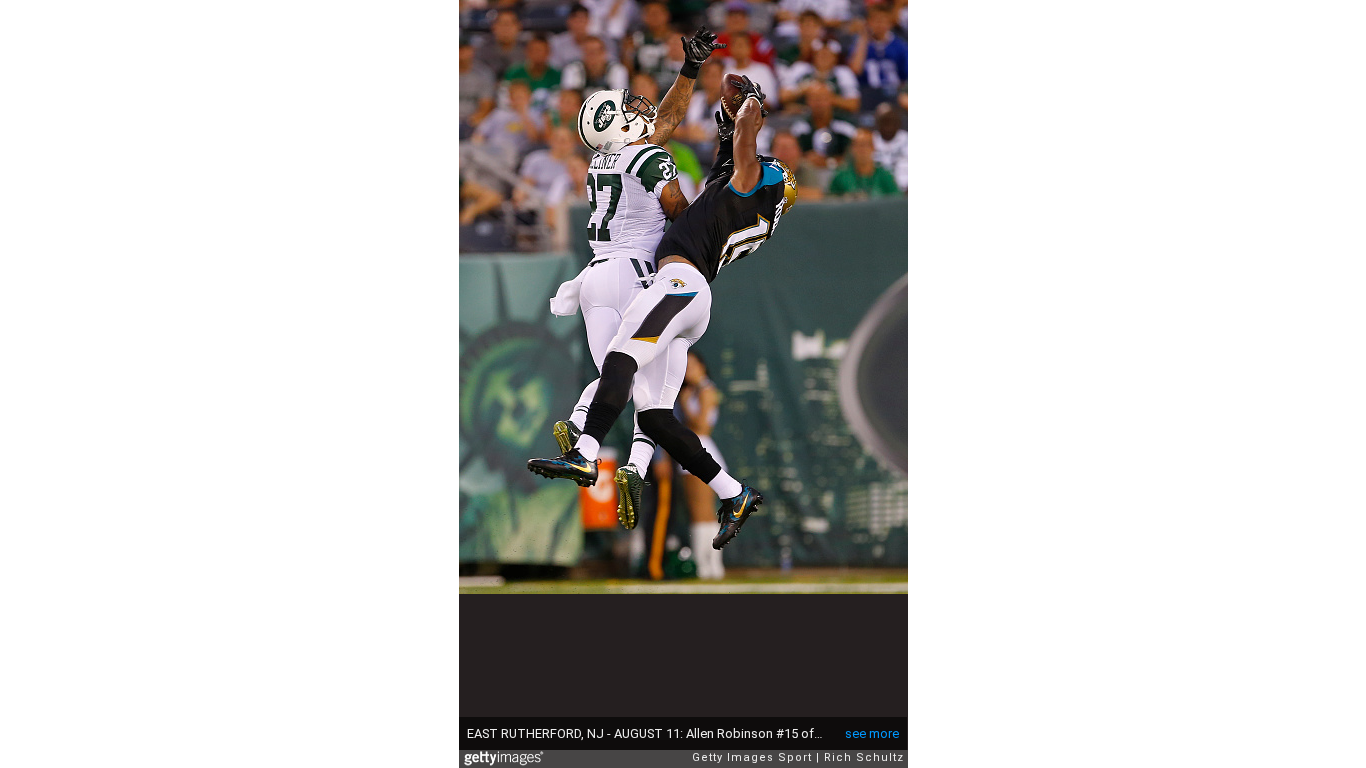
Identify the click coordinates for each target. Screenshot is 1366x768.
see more (872, 733)
